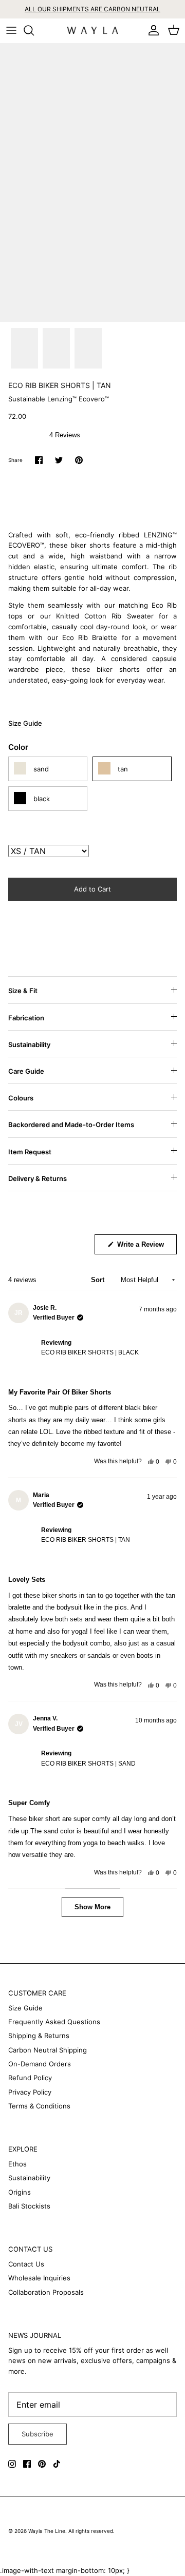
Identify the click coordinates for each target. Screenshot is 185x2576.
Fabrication (26, 1018)
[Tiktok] (57, 2464)
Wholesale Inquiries (39, 2278)
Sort (99, 1280)
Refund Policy (30, 2078)
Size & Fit (23, 991)
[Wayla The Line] (92, 31)
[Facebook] (27, 2464)
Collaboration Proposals (46, 2292)
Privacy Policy (30, 2092)
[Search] (34, 30)
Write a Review (146, 1247)
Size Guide (25, 723)
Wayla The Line (47, 2531)
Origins (20, 2192)
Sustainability (29, 1044)
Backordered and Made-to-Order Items (71, 1125)
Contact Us (26, 2264)
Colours (21, 1098)
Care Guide (26, 1071)
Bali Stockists (29, 2206)
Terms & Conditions (39, 2106)
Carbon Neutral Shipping (48, 2050)
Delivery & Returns (38, 1178)
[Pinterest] (42, 2464)
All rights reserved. (91, 2531)
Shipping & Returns (39, 2036)
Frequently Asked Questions (54, 2022)
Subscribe (38, 2434)
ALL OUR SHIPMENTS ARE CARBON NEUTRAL (92, 9)
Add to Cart (92, 889)
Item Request (30, 1152)
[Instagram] (12, 2464)
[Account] (151, 30)
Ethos (17, 2164)
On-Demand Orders (40, 2064)
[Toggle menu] (11, 30)
